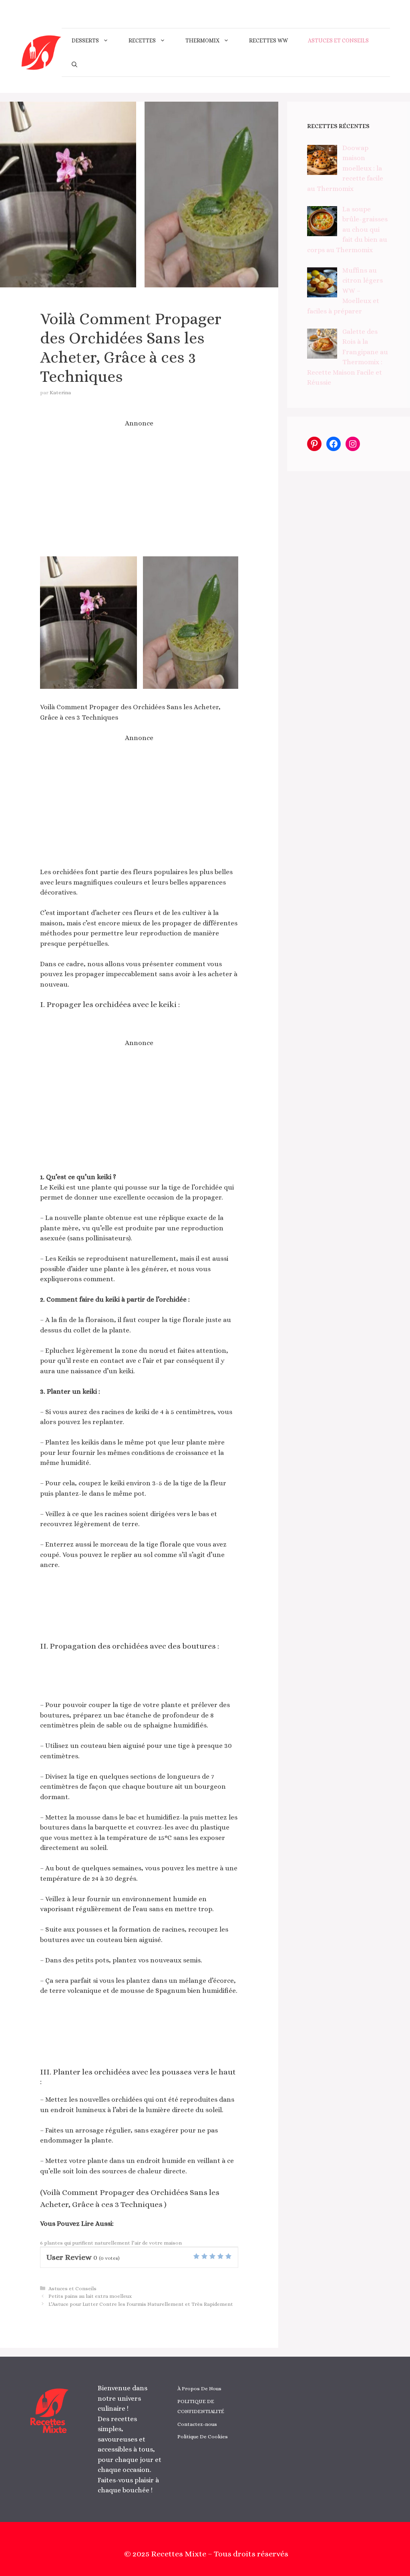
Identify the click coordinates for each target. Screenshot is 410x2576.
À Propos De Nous (199, 2388)
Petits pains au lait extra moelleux (90, 2296)
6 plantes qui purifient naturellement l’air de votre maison (111, 2243)
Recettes (142, 40)
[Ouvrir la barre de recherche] (74, 64)
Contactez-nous (197, 2424)
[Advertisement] (139, 492)
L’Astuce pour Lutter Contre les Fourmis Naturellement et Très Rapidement (141, 2304)
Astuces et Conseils (338, 40)
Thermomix (202, 40)
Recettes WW (268, 40)
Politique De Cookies (203, 2437)
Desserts (85, 40)
